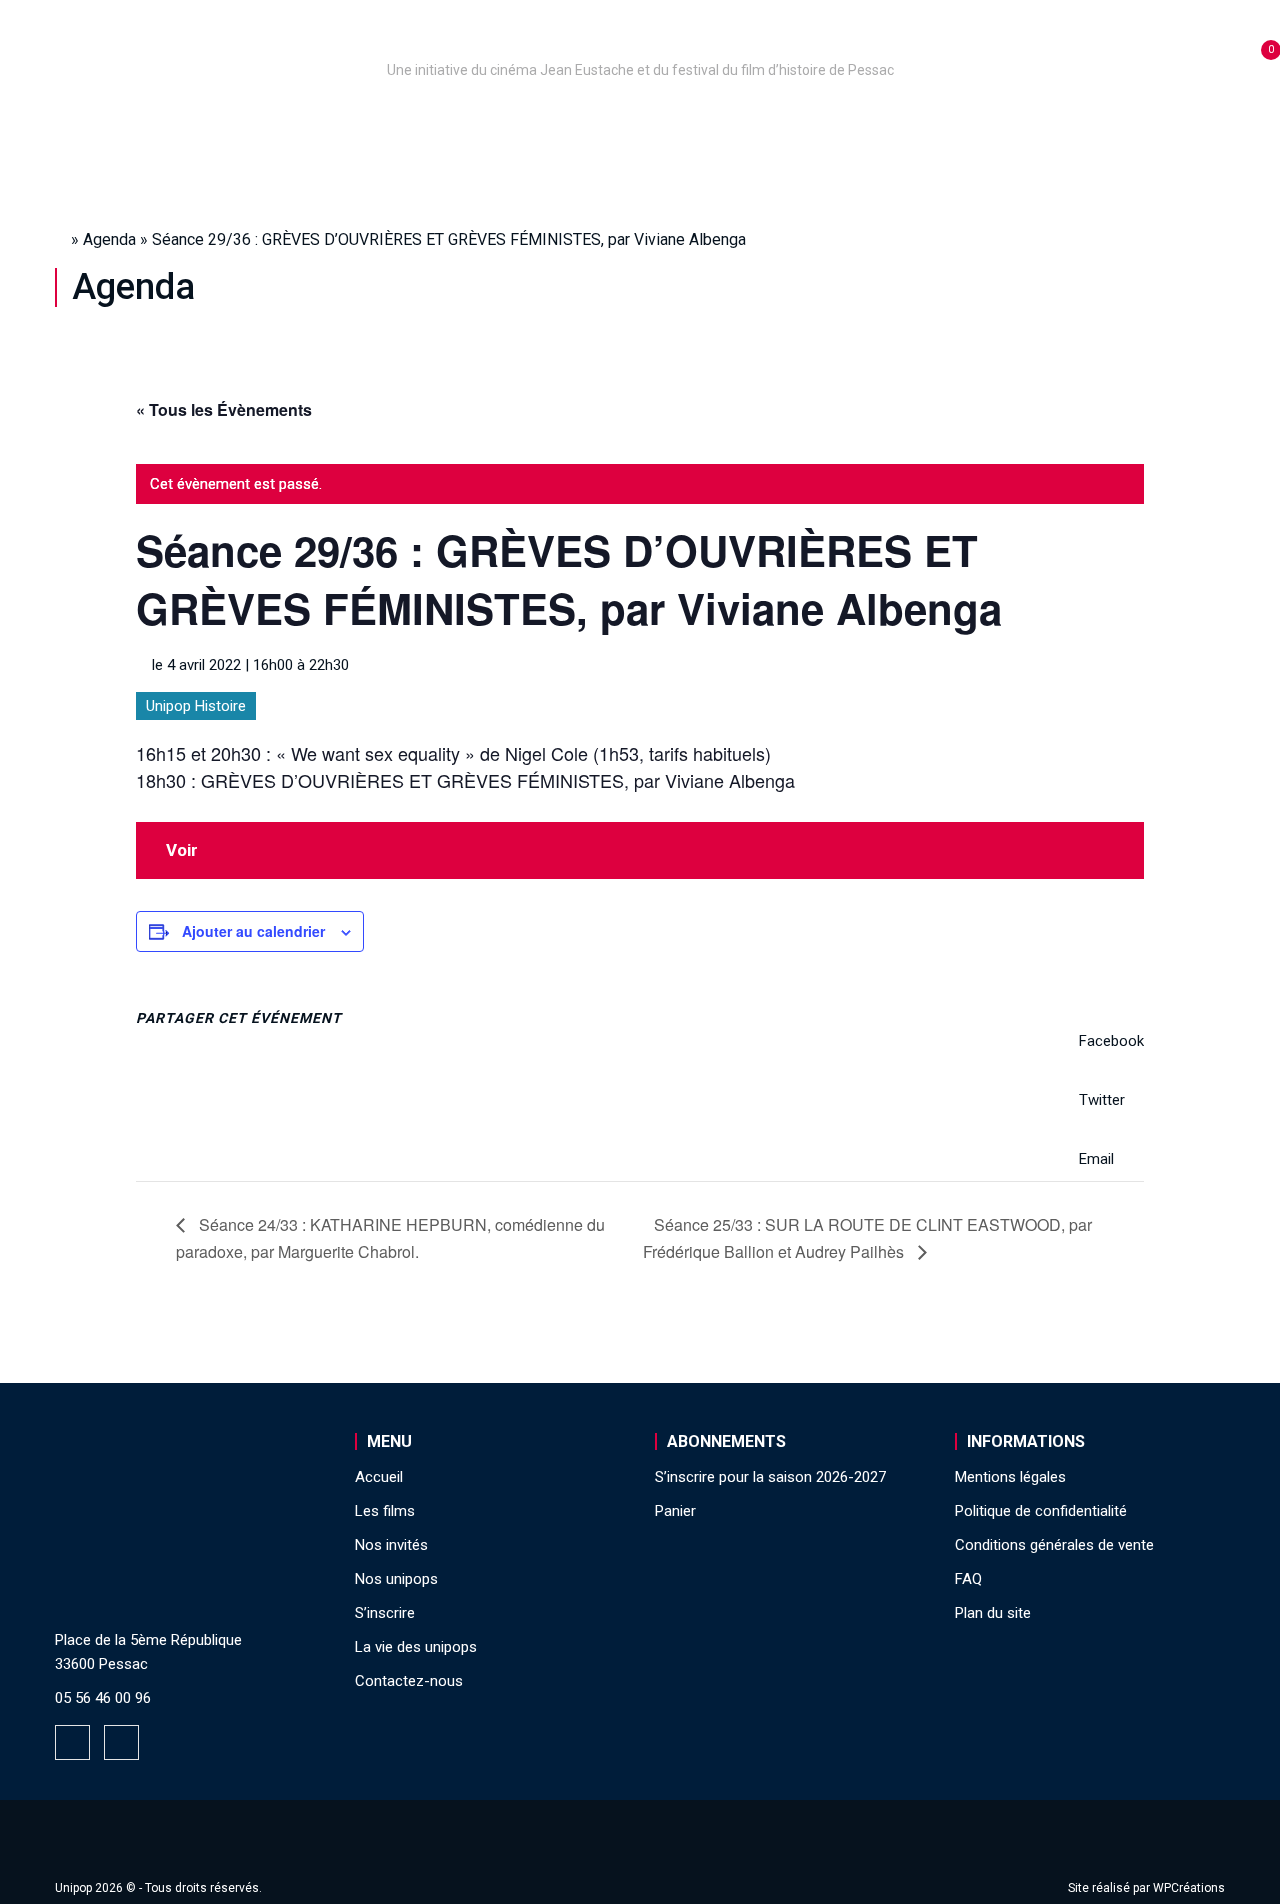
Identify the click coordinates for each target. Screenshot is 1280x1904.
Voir (182, 850)
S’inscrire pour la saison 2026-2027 (770, 1477)
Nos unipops (303, 123)
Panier (675, 1511)
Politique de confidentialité (1041, 1511)
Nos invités (756, 123)
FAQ (968, 1579)
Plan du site (993, 1613)
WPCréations (1189, 1888)
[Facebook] (72, 1742)
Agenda (109, 239)
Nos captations (472, 123)
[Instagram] (121, 1742)
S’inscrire (890, 123)
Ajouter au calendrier (253, 931)
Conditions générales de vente (1054, 1545)
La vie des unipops (1057, 123)
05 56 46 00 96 (103, 1698)
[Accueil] (640, 42)
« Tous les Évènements (224, 409)
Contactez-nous (409, 1681)
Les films (625, 123)
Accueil (173, 123)
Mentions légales (1010, 1477)
